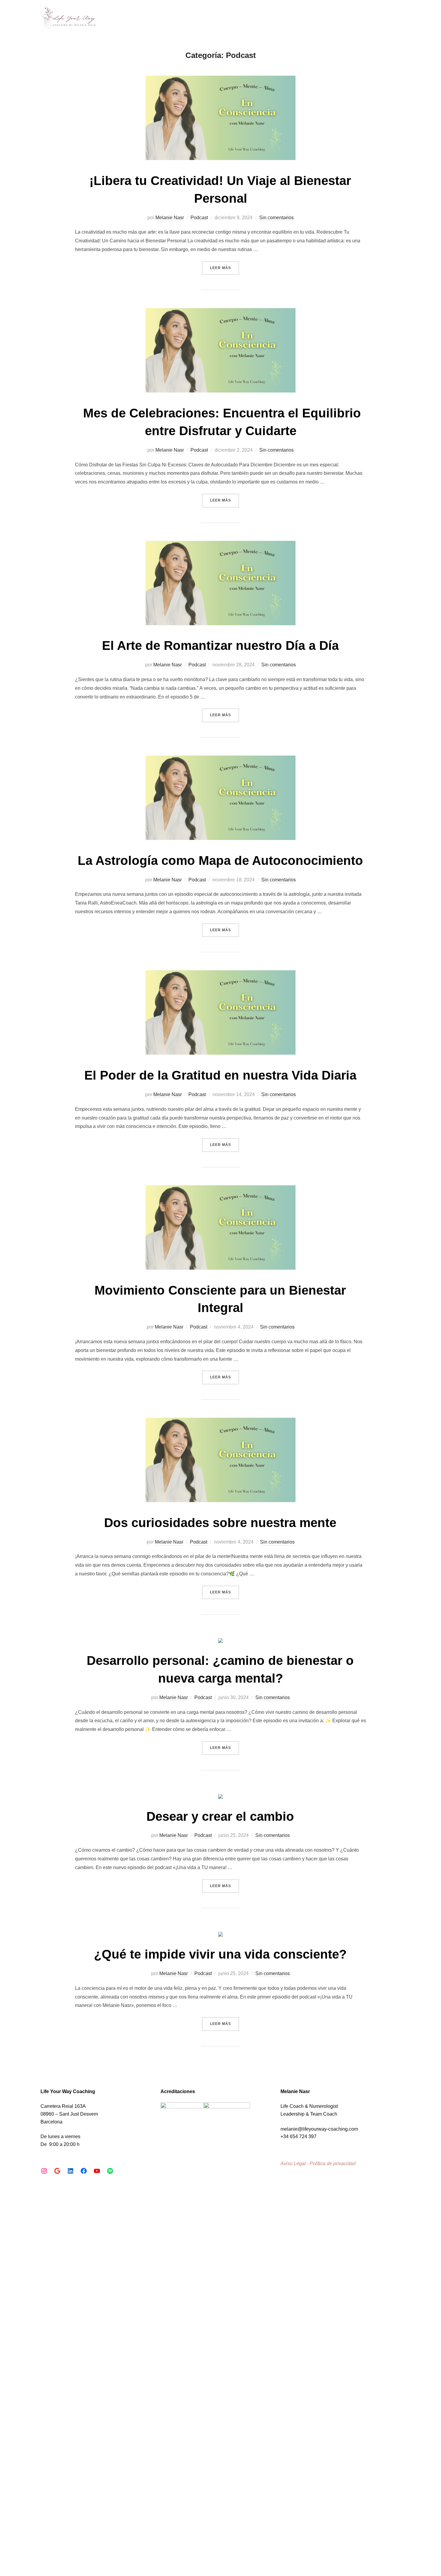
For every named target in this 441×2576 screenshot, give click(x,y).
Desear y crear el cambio (220, 1816)
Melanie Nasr (170, 218)
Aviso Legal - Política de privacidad (318, 2164)
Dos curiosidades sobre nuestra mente (220, 1523)
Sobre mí (303, 19)
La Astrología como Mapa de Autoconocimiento (220, 861)
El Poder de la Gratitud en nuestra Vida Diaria (220, 1075)
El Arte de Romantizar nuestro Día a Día (220, 646)
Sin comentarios (276, 218)
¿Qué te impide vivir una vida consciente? (220, 1954)
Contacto (331, 19)
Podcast (199, 218)
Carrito (393, 19)
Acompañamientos (258, 19)
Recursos (360, 19)
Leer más (225, 268)
